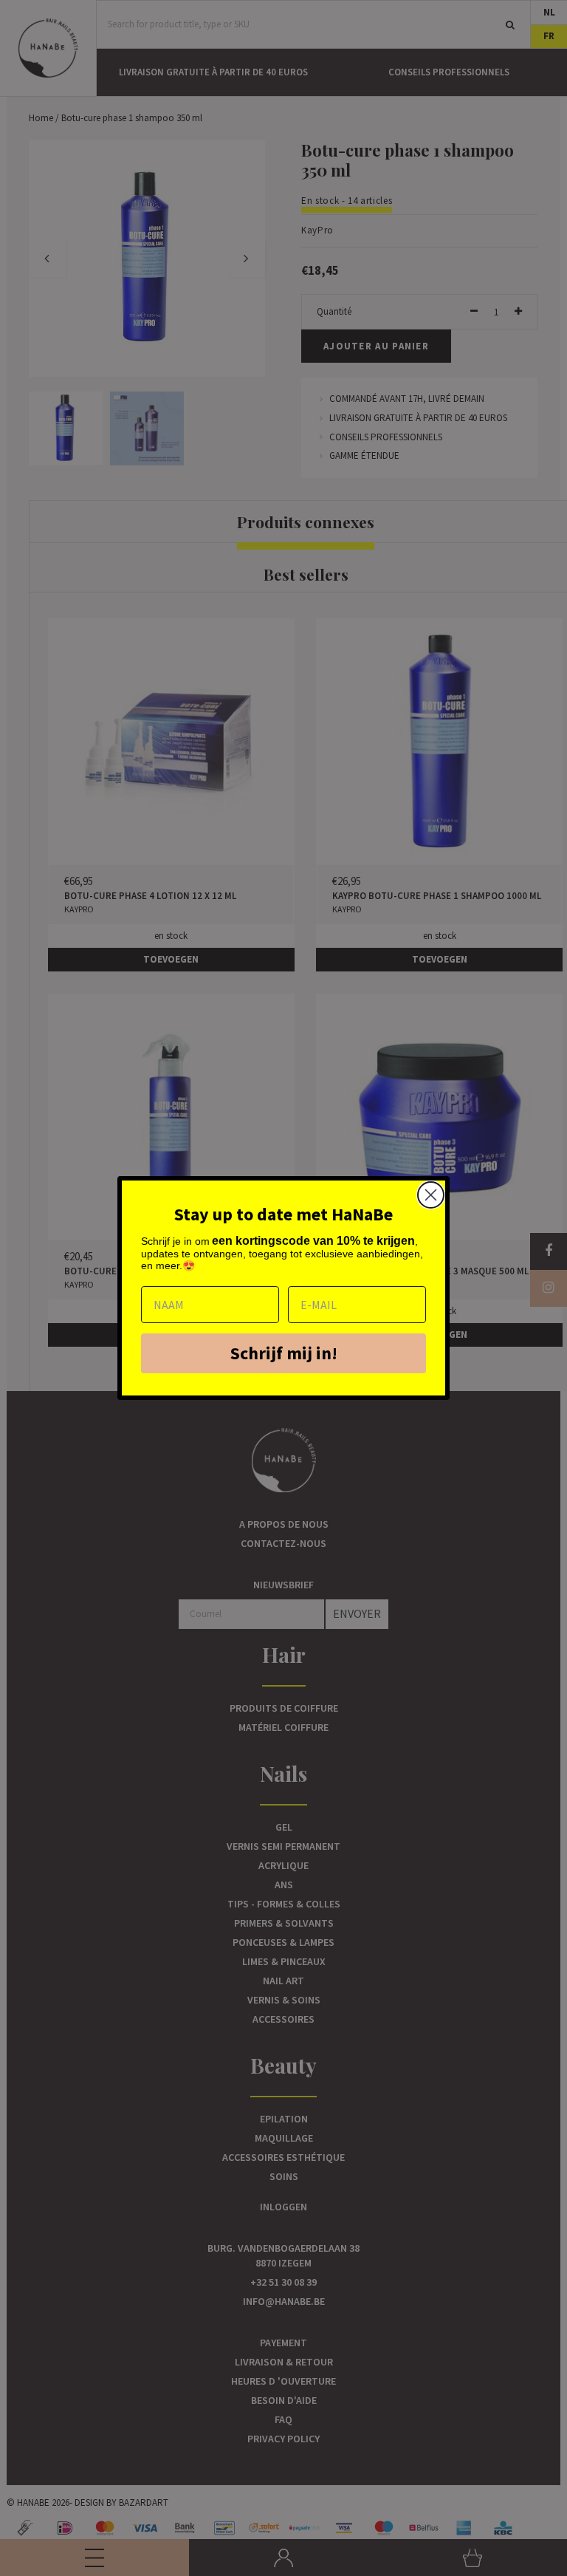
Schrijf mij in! (284, 1353)
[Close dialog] (431, 1195)
